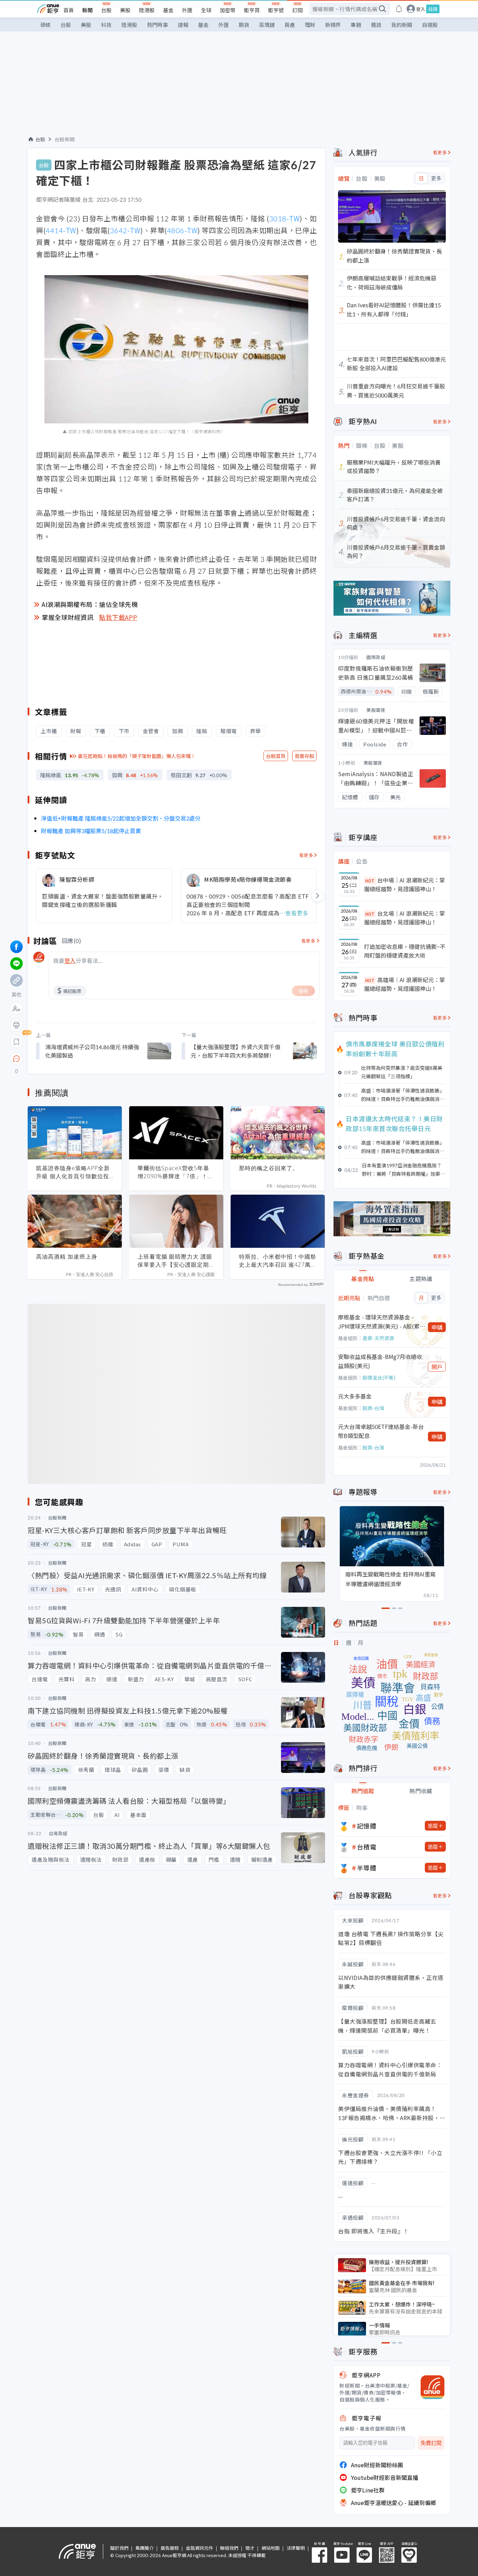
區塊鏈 (267, 25)
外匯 (187, 10)
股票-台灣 (373, 1408)
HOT (370, 881)
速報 (183, 25)
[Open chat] (16, 1059)
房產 (290, 25)
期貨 (244, 25)
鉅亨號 (276, 10)
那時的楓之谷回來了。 (269, 1168)
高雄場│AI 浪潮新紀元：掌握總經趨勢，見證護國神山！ (405, 984)
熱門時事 (157, 25)
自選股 (430, 25)
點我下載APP (118, 617)
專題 (356, 25)
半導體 (367, 1868)
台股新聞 (65, 139)
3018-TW (284, 218)
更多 (436, 178)
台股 (106, 10)
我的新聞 (402, 25)
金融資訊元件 (199, 2548)
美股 (125, 10)
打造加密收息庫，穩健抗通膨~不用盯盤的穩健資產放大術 (405, 951)
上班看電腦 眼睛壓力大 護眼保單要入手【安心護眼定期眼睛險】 (176, 1261)
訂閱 (297, 10)
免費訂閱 (431, 2443)
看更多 (306, 855)
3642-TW (125, 230)
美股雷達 (376, 710)
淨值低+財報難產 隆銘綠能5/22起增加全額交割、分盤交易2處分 (121, 818)
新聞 (87, 10)
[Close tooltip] (75, 1058)
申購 (437, 1327)
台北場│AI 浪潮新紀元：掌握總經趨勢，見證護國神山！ (405, 918)
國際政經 (376, 657)
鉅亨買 (252, 10)
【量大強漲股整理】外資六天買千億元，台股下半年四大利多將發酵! (236, 1051)
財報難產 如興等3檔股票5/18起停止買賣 (91, 831)
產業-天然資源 (378, 1338)
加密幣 (228, 10)
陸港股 (147, 10)
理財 (310, 25)
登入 (421, 9)
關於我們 (119, 2548)
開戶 (437, 1367)
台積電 (367, 1847)
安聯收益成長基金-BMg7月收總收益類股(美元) (380, 1361)
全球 (206, 10)
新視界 (333, 25)
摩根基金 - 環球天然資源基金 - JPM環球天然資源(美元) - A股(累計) (379, 1322)
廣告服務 (170, 2548)
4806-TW (182, 230)
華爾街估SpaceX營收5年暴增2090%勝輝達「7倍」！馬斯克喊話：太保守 (175, 1172)
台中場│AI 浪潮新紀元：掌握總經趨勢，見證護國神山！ (405, 885)
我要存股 (304, 756)
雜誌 (376, 25)
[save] (16, 1042)
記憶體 (367, 1826)
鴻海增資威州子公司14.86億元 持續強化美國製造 (92, 1051)
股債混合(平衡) (379, 1378)
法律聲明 (296, 2548)
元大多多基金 (355, 1396)
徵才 (250, 2548)
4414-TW (61, 230)
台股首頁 (276, 756)
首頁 (69, 10)
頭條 (45, 25)
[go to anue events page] (399, 9)
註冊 (433, 9)
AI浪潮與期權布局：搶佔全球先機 (90, 604)
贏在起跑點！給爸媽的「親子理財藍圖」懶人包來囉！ (137, 756)
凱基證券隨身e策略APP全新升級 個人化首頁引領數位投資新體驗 (73, 1172)
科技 (106, 25)
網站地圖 (270, 2548)
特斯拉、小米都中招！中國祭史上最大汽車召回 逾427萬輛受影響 (278, 1261)
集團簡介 (145, 2548)
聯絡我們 (229, 2548)
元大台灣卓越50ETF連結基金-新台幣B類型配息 (381, 1431)
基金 (168, 10)
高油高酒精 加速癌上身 (67, 1257)
